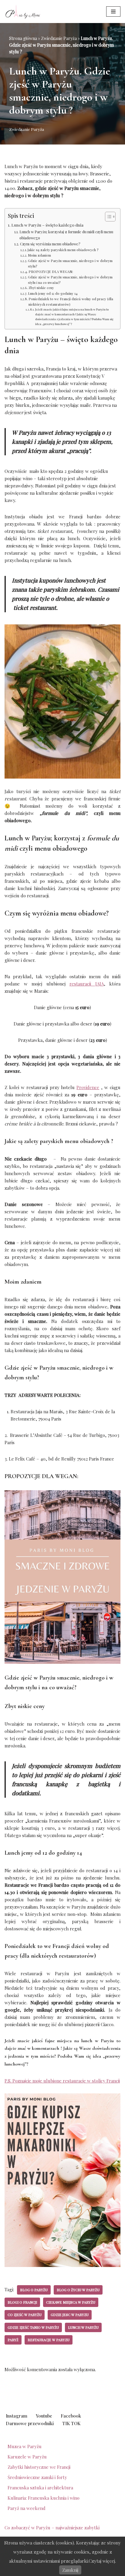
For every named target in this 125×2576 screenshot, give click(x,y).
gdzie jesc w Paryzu (70, 2315)
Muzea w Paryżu (25, 2446)
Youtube (44, 2416)
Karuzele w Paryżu (27, 2457)
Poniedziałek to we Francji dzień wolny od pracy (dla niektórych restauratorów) (71, 302)
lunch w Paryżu (83, 2327)
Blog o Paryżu (34, 2290)
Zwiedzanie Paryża (59, 38)
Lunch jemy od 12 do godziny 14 (53, 293)
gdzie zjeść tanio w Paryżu (33, 2327)
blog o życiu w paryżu (78, 2290)
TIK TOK (71, 2423)
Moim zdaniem (39, 255)
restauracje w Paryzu (49, 2340)
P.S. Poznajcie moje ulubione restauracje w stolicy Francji (62, 2081)
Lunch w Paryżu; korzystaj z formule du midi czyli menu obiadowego (66, 235)
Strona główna (23, 38)
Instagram (17, 2416)
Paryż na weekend (27, 2508)
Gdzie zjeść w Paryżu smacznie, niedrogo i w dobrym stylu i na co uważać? (70, 280)
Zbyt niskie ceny (41, 288)
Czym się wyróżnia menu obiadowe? (50, 244)
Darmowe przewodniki (30, 2423)
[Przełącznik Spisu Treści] (107, 217)
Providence (88, 1087)
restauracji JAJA (87, 984)
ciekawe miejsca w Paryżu (71, 2302)
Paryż (13, 2340)
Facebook (71, 2416)
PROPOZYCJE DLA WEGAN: (51, 272)
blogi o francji (22, 2302)
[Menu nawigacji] (113, 12)
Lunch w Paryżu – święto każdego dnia (48, 225)
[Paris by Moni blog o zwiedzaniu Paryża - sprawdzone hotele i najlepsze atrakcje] (23, 12)
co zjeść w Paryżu (25, 2315)
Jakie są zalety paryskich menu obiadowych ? (63, 250)
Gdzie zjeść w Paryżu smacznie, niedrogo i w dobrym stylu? (70, 263)
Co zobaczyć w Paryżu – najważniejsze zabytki (52, 2528)
